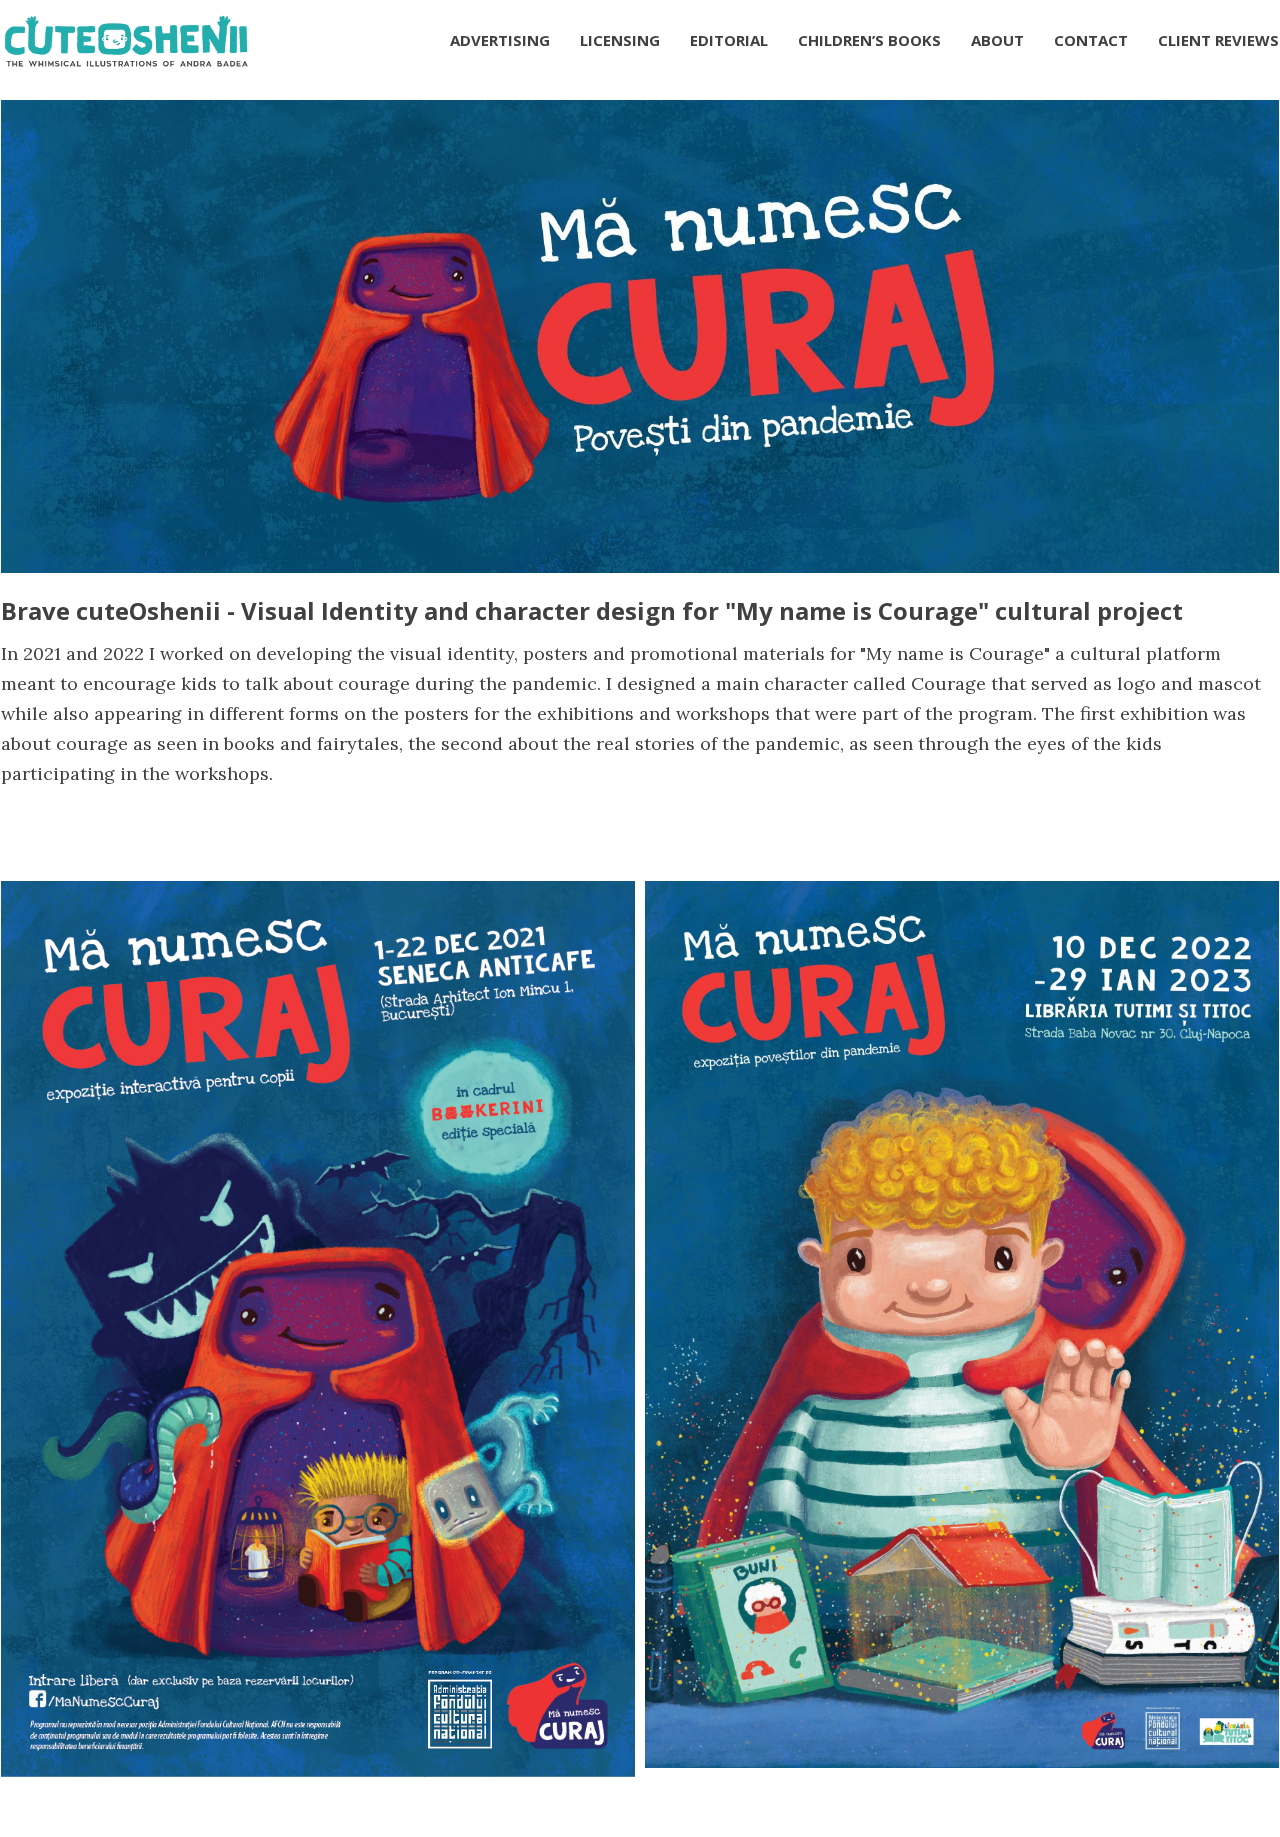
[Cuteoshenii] (126, 40)
